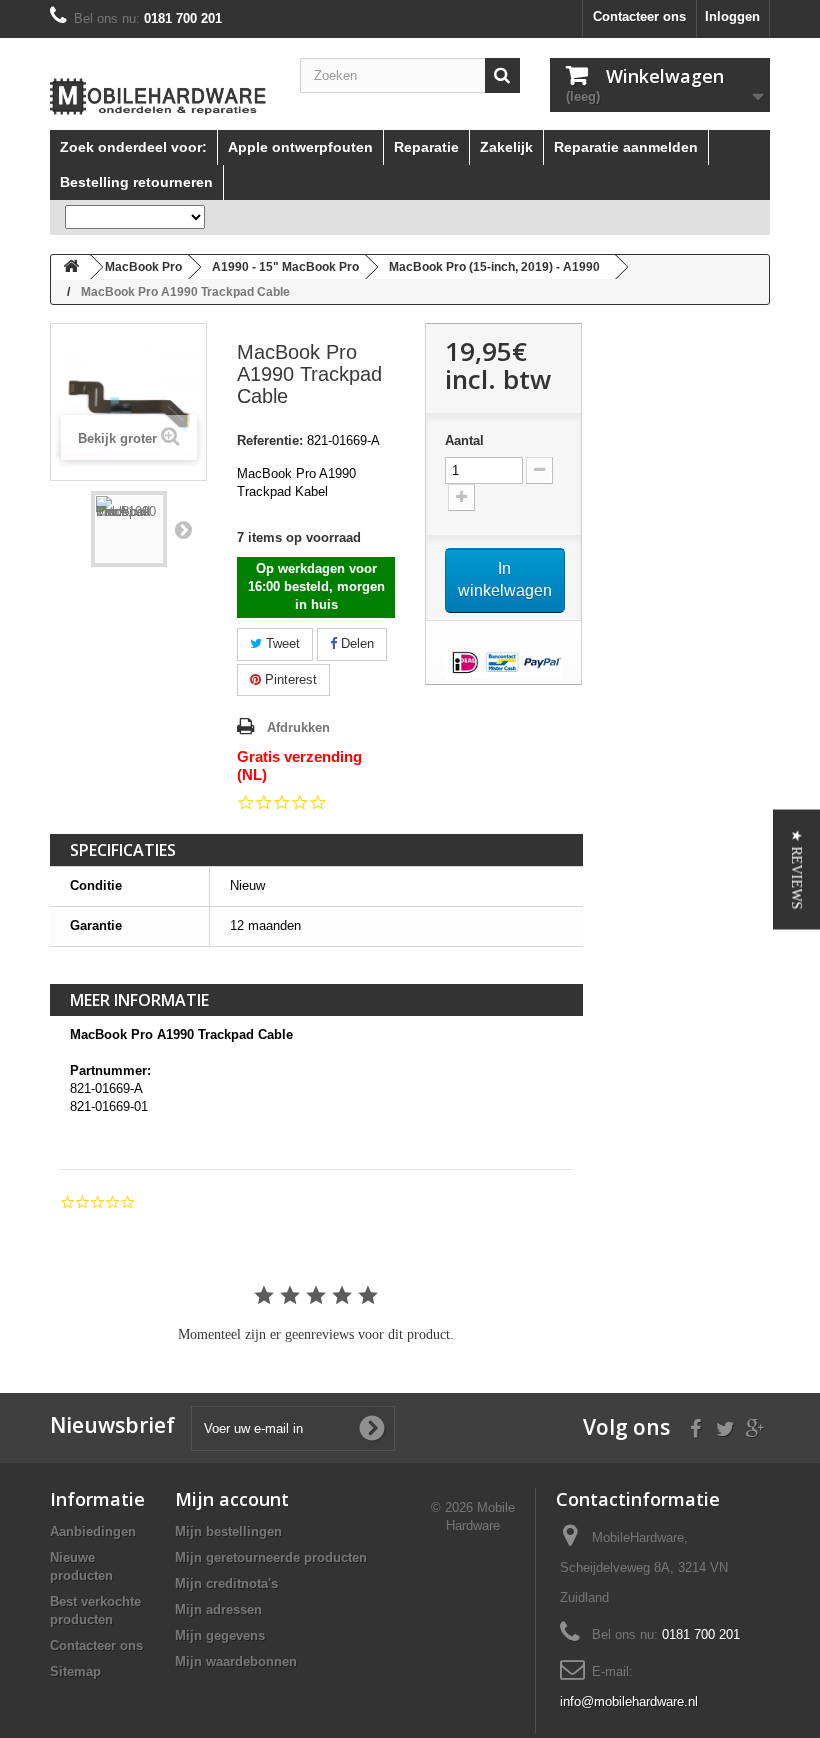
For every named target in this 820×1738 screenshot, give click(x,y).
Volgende (183, 529)
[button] (796, 869)
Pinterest (289, 679)
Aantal (464, 440)
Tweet (281, 643)
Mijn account (232, 1499)
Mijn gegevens (220, 1635)
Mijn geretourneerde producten (271, 1557)
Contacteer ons (639, 16)
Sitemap (75, 1671)
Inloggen (732, 16)
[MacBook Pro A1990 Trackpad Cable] (129, 529)
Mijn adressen (218, 1609)
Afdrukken (298, 727)
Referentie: (270, 440)
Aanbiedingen (93, 1531)
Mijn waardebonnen (236, 1661)
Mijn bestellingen (228, 1531)
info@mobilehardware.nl (629, 1701)
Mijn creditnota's (226, 1583)
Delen (355, 643)
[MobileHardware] (160, 96)
